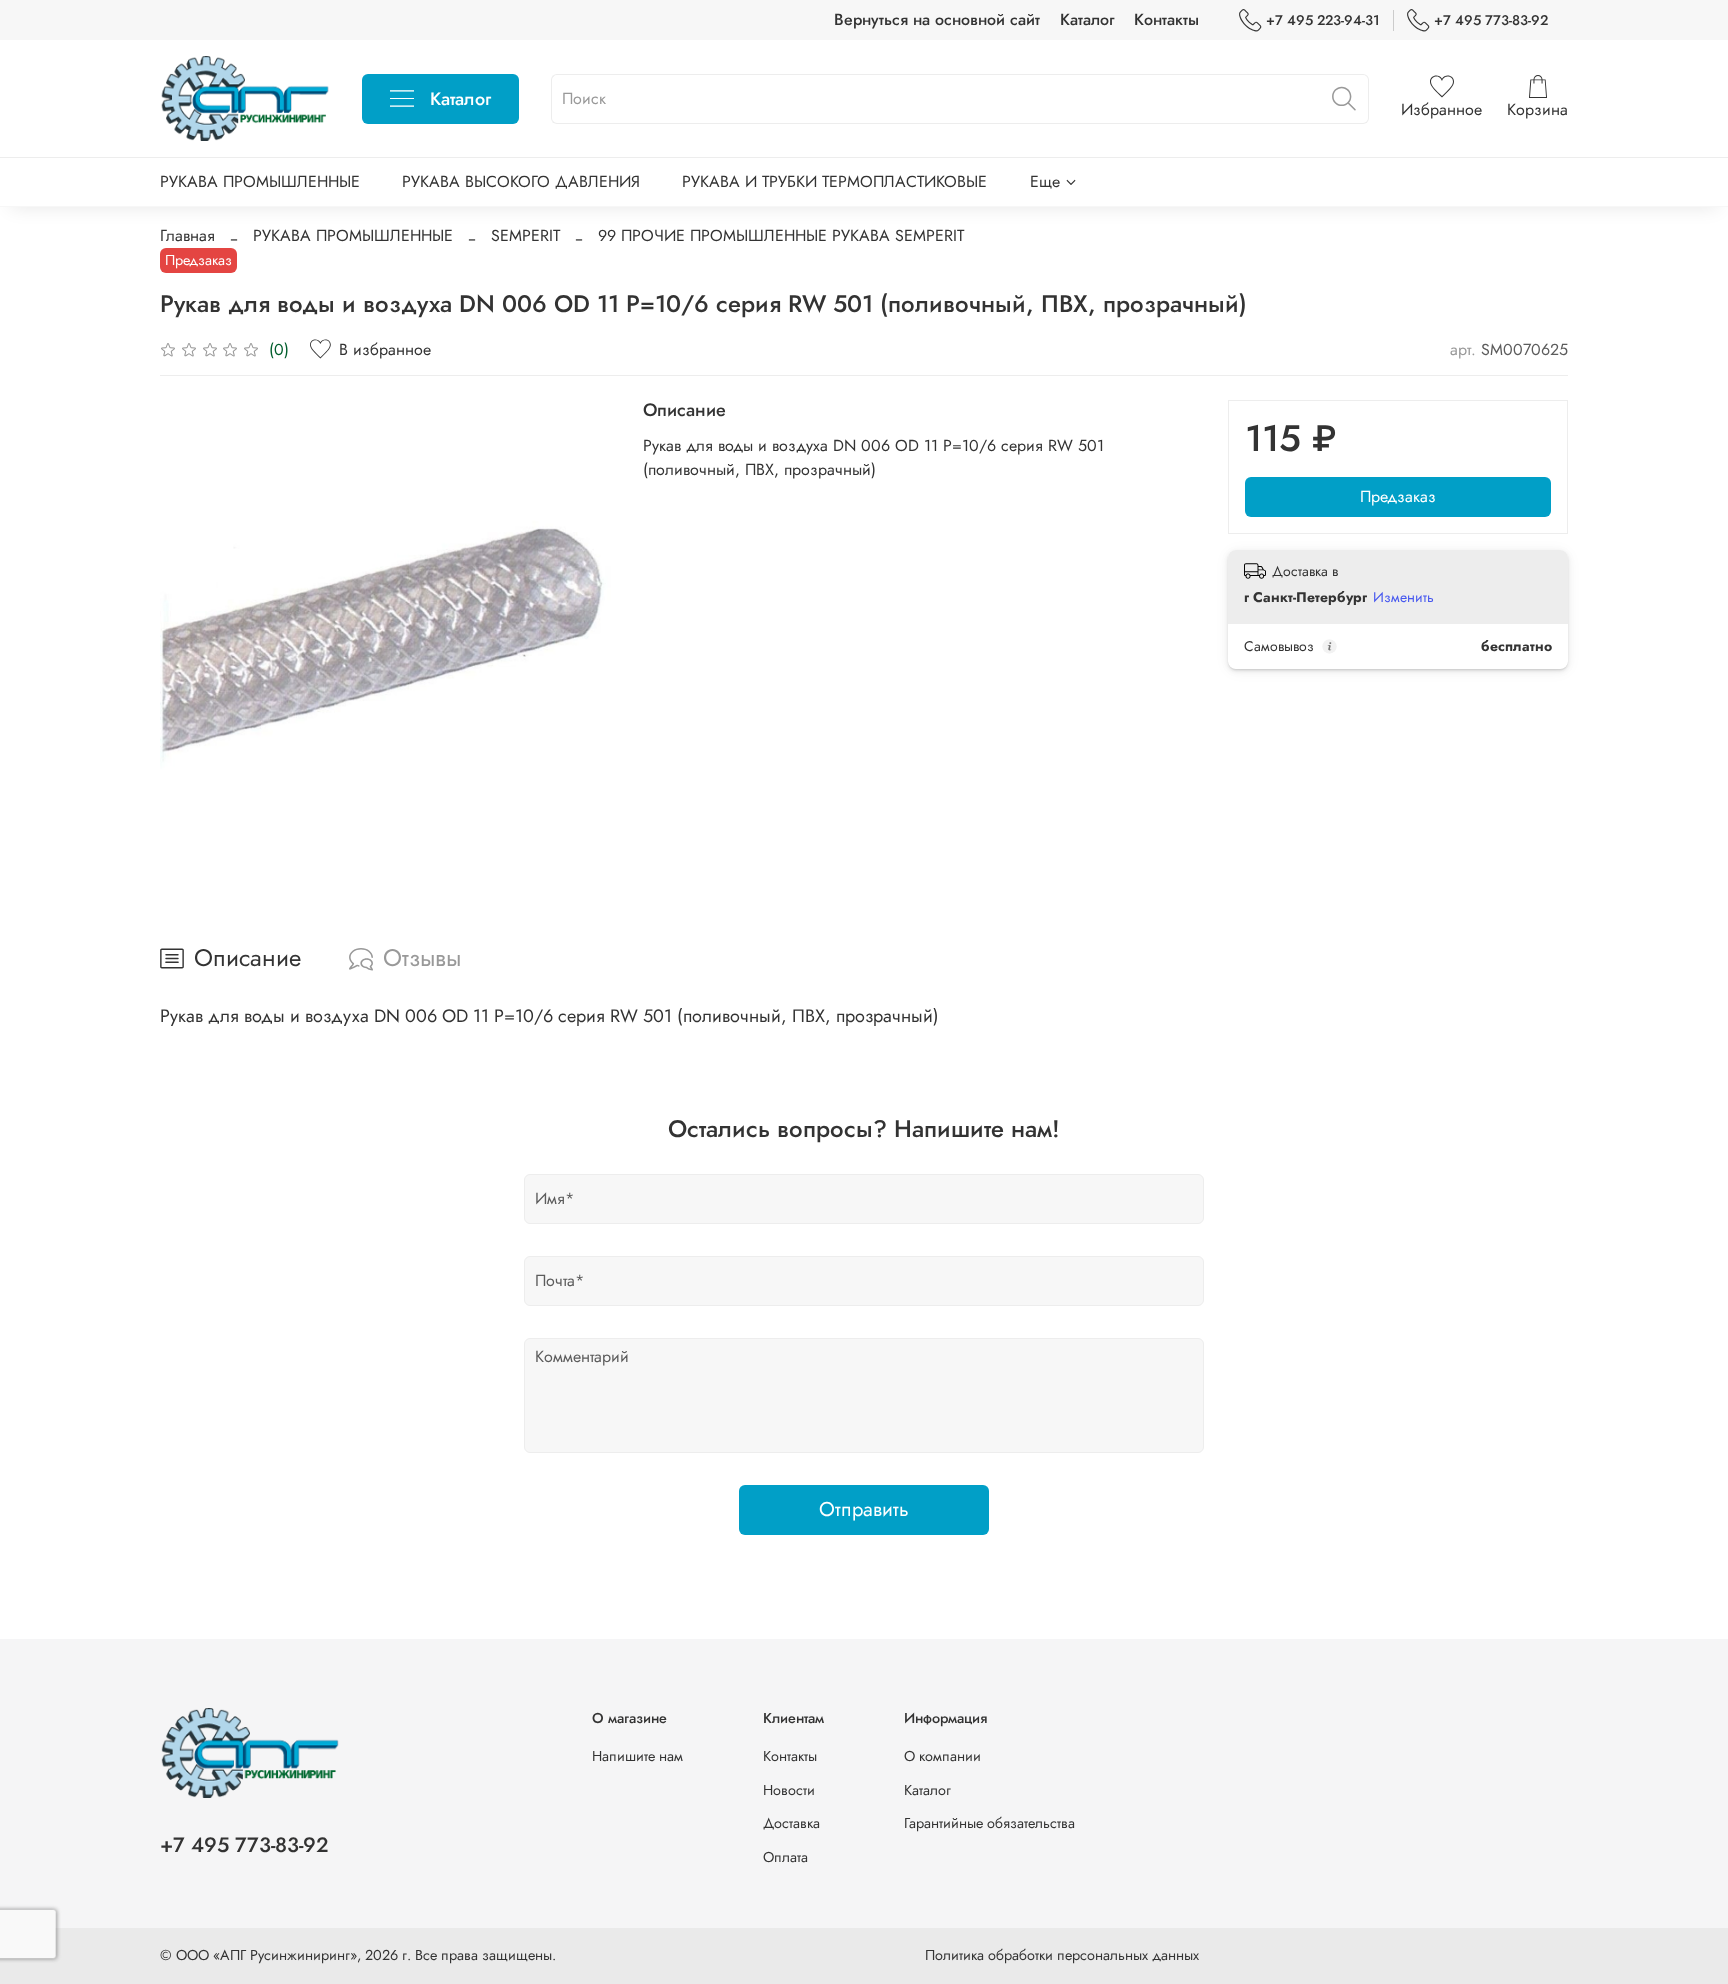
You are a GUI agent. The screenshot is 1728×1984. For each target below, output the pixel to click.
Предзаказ (1398, 496)
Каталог (1087, 19)
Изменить (1403, 597)
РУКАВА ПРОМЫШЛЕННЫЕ (260, 181)
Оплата (785, 1857)
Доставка (791, 1823)
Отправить (864, 1509)
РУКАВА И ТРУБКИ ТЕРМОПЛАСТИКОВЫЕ (834, 181)
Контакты (1166, 19)
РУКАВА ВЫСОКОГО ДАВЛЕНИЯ (521, 181)
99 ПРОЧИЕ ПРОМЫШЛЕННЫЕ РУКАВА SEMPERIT (781, 235)
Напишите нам (637, 1756)
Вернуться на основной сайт (937, 19)
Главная (187, 235)
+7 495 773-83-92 (1491, 20)
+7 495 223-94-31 (1323, 20)
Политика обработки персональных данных (1062, 1955)
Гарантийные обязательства (989, 1823)
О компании (942, 1756)
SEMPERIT (525, 235)
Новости (789, 1790)
